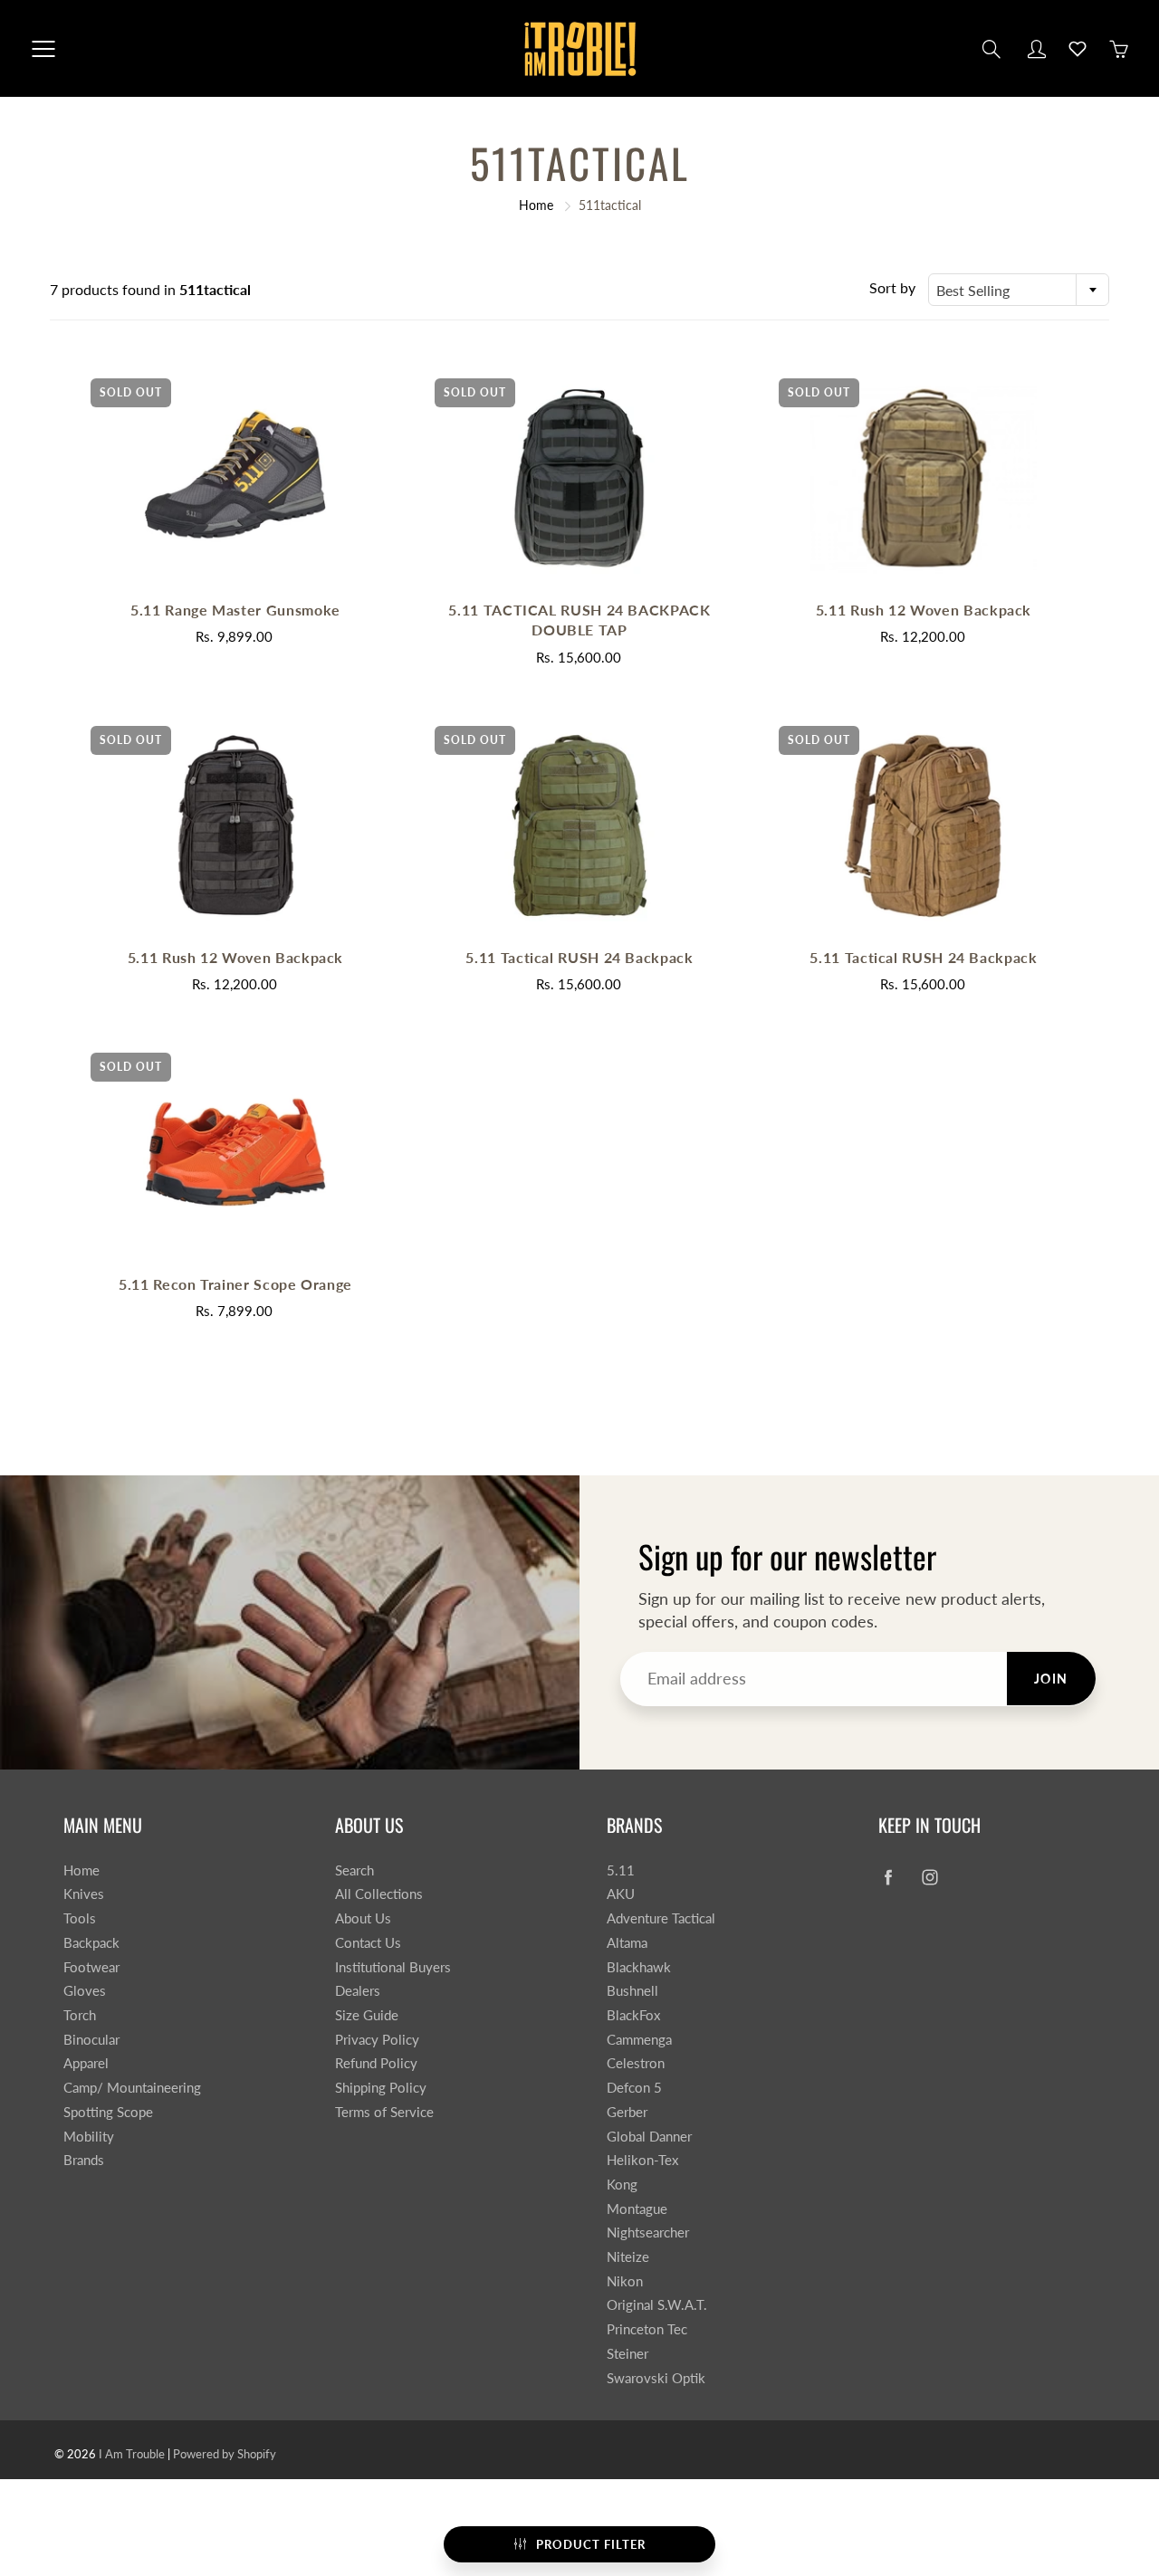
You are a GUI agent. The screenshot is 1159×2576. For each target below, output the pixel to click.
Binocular (91, 2040)
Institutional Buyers (393, 1967)
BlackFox (633, 2015)
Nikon (625, 2281)
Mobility (89, 2137)
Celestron (636, 2063)
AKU (621, 1894)
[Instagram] (929, 1878)
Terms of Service (384, 2112)
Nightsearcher (648, 2233)
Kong (622, 2185)
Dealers (358, 1991)
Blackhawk (639, 1967)
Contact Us (368, 1943)
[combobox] (1019, 290)
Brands (84, 2160)
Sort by (892, 287)
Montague (637, 2209)
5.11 (621, 1870)
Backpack (91, 1943)
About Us (363, 1918)
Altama (627, 1943)
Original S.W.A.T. (657, 2305)
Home (536, 205)
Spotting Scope (108, 2112)
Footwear (91, 1967)
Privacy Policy (377, 2040)
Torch (80, 2015)
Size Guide (367, 2015)
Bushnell (632, 1991)
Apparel (86, 2063)
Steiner (627, 2354)
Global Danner (649, 2137)
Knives (84, 1894)
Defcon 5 (634, 2088)
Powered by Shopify (225, 2454)
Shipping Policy (381, 2088)
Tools (80, 1918)
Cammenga (639, 2040)
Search (354, 1870)
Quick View (235, 477)
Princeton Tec (647, 2329)
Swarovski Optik (656, 2378)
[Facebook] (888, 1878)
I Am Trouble (132, 2454)
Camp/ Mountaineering (132, 2088)
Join (1051, 1679)
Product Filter (591, 2544)
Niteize (628, 2257)
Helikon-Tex (642, 2160)
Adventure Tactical (661, 1918)
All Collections (379, 1894)
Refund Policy (376, 2063)
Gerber (627, 2112)
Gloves (85, 1991)
